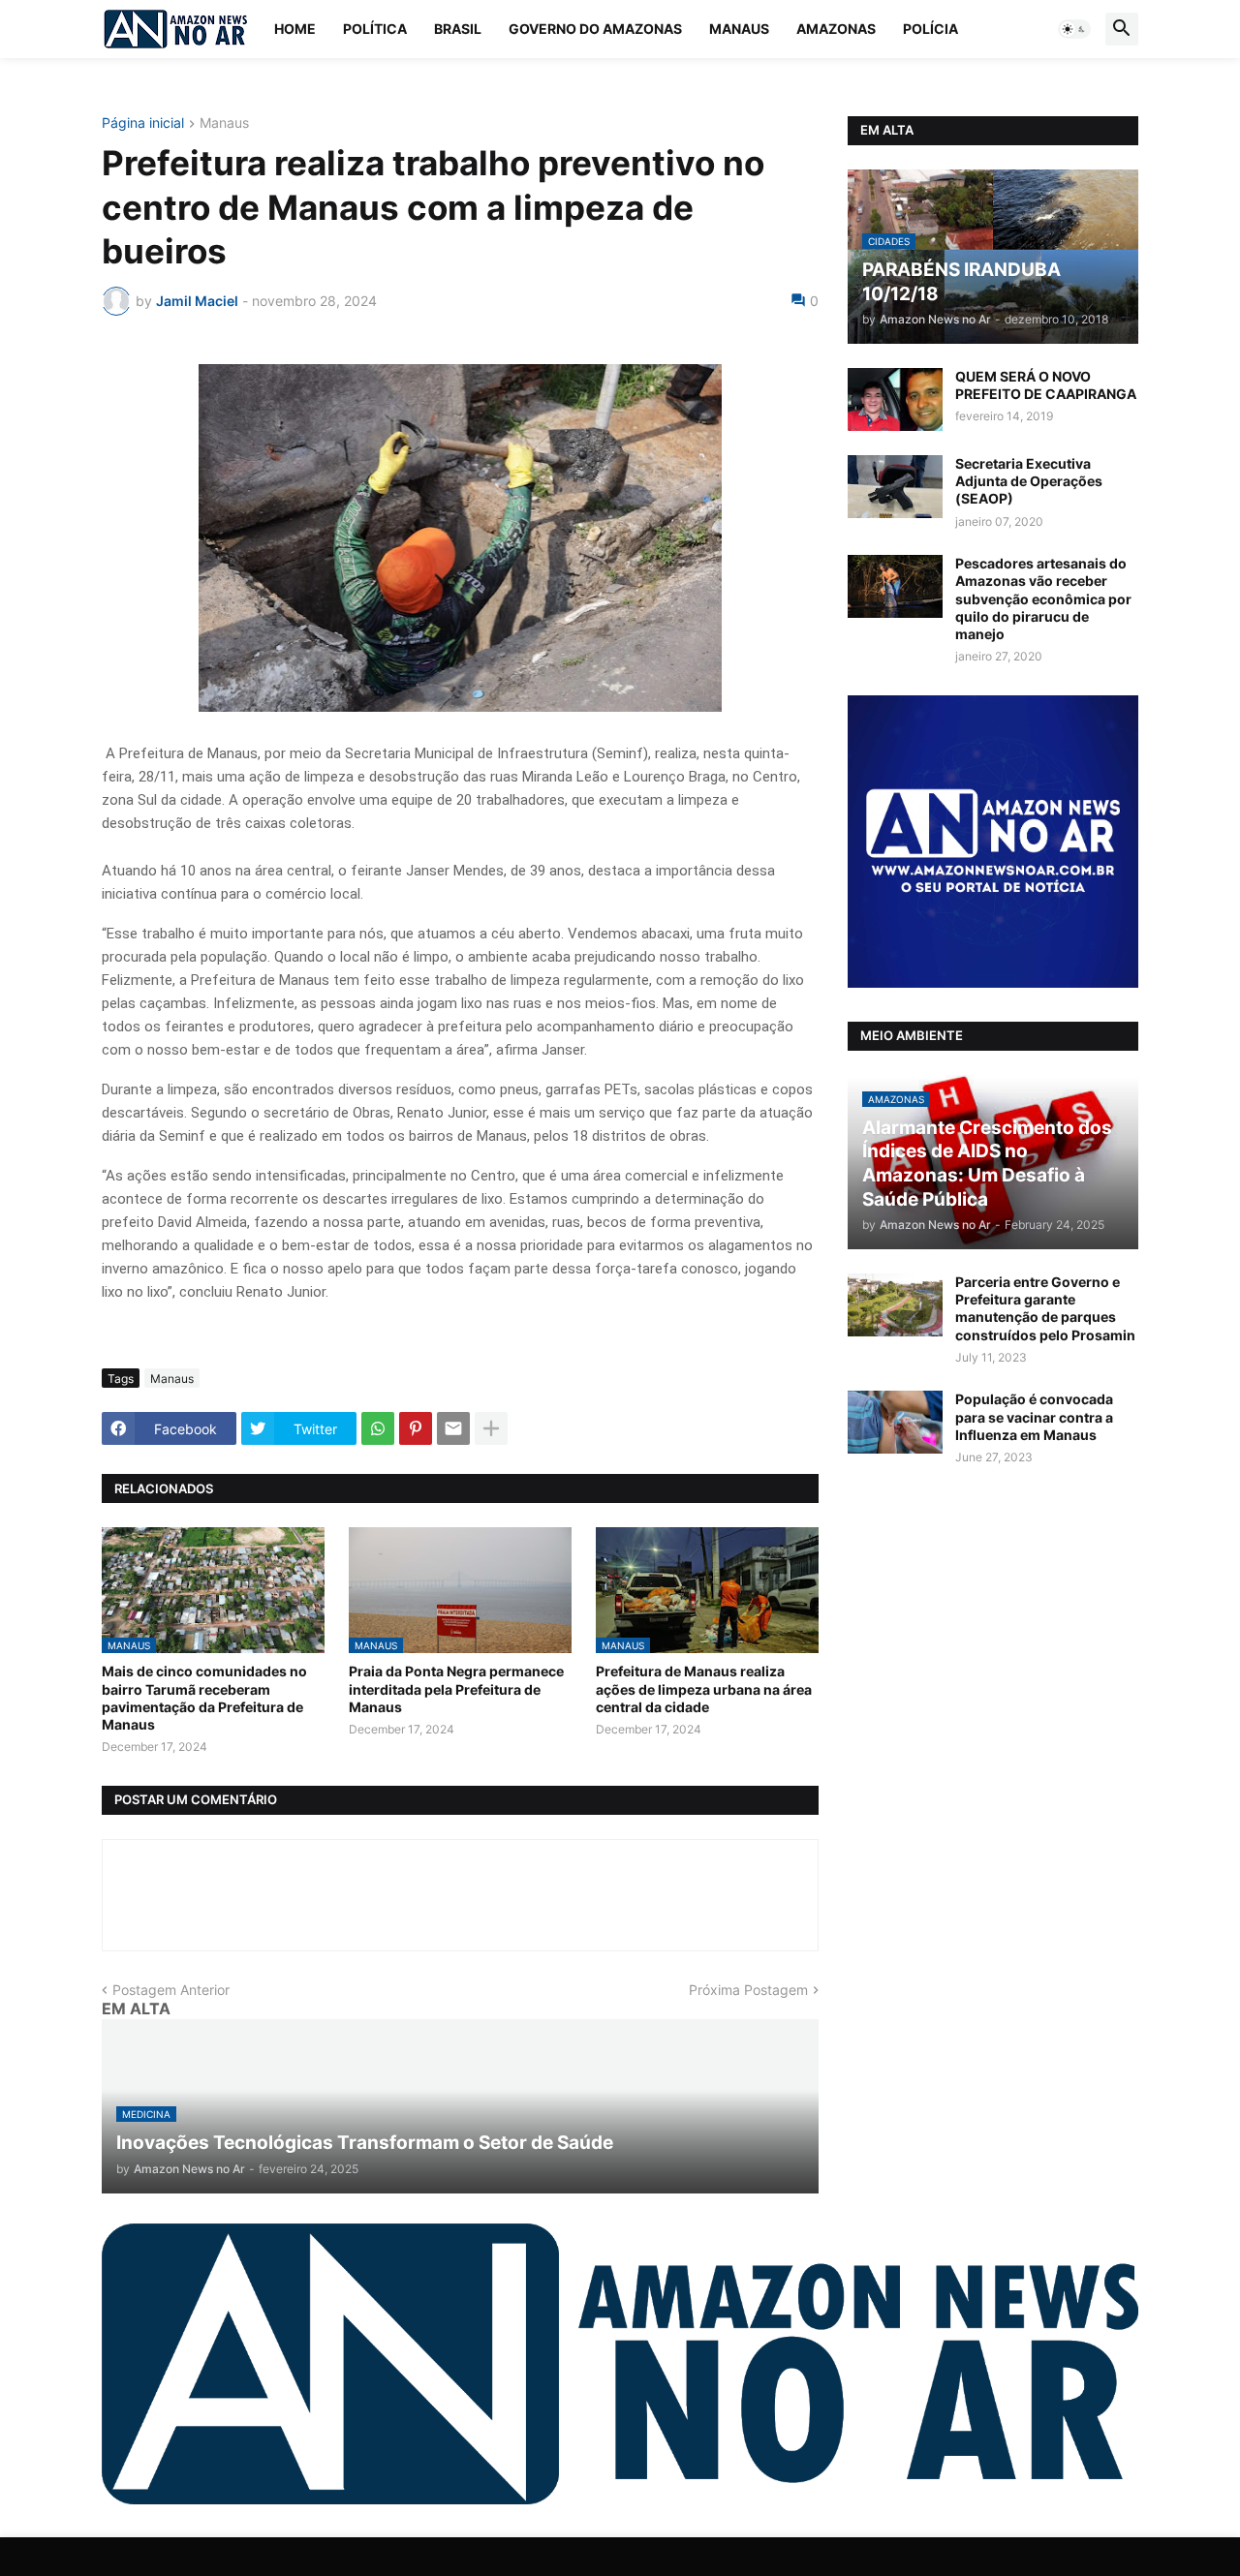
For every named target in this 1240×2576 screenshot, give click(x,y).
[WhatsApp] (378, 1428)
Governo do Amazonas (595, 29)
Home (295, 29)
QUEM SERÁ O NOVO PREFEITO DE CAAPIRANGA (1046, 385)
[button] (1074, 29)
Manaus (739, 29)
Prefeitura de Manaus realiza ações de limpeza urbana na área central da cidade (704, 1688)
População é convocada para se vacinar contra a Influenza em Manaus (1034, 1416)
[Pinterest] (416, 1428)
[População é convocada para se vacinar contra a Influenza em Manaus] (895, 1422)
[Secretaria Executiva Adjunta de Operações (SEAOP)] (895, 487)
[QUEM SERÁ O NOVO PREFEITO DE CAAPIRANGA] (895, 399)
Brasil (458, 29)
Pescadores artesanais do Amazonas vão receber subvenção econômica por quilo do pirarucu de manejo (1043, 598)
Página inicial (143, 123)
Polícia (930, 29)
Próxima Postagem (748, 1990)
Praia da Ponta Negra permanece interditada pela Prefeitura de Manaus (456, 1688)
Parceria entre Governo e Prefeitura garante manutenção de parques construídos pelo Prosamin (1045, 1308)
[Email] (453, 1428)
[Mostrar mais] (491, 1428)
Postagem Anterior (171, 1990)
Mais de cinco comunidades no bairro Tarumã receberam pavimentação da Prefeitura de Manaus (204, 1698)
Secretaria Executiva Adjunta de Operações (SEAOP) (1029, 481)
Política (375, 29)
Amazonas (836, 29)
